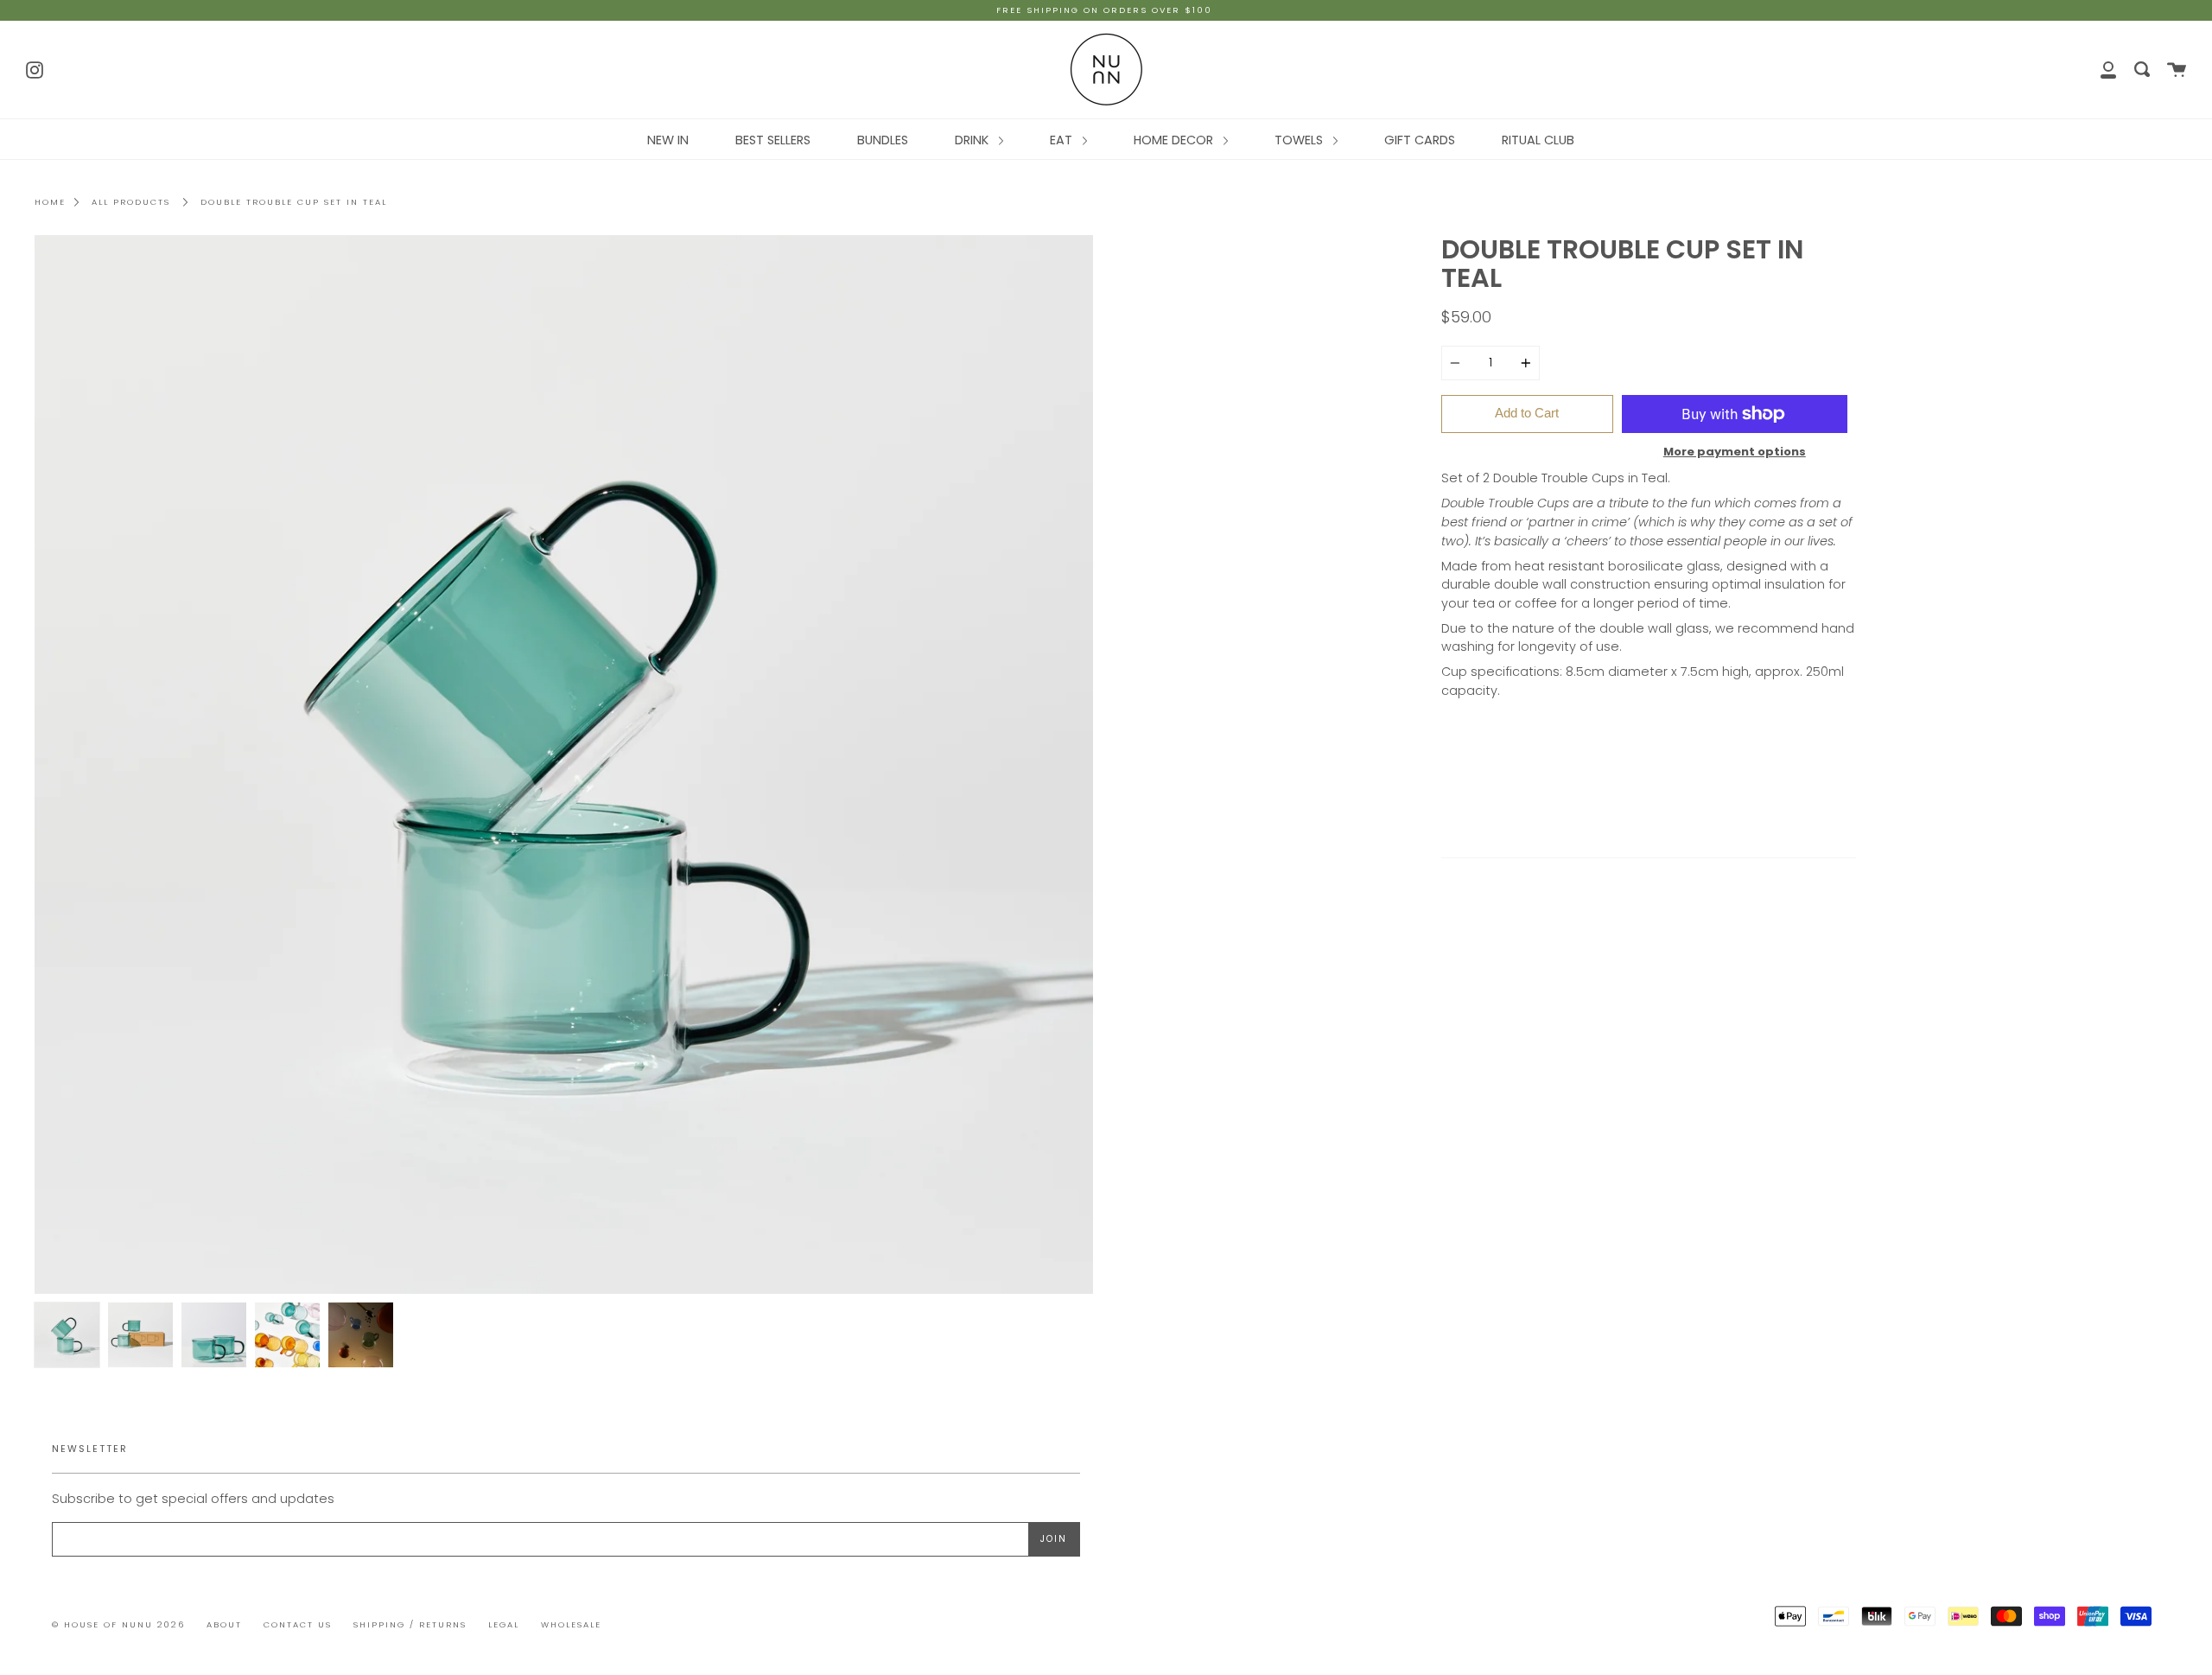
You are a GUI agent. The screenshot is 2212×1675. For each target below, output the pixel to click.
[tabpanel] (564, 764)
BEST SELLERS (773, 140)
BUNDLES (883, 140)
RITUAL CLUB (1538, 140)
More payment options (1735, 452)
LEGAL (504, 1624)
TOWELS (1300, 140)
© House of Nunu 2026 (118, 1624)
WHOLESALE (571, 1624)
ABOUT (224, 1624)
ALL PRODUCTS (131, 202)
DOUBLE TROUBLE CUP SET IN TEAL (294, 202)
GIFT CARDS (1420, 140)
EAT (1063, 140)
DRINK (973, 140)
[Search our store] (2142, 70)
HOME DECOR (1175, 140)
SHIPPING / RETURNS (410, 1624)
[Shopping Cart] (2177, 70)
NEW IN (668, 140)
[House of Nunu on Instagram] (35, 68)
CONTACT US (298, 1624)
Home (50, 202)
